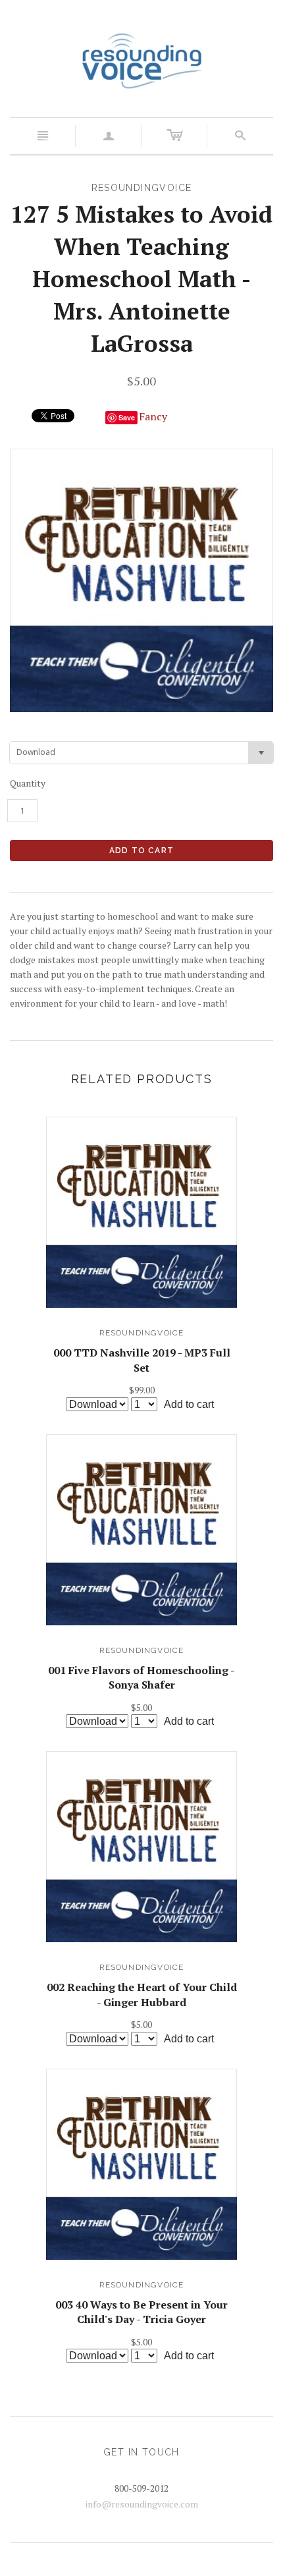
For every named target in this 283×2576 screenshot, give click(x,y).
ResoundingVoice (142, 1333)
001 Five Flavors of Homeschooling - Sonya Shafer (141, 1677)
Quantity (28, 783)
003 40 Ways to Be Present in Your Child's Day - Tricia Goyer (141, 2312)
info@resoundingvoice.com (142, 2504)
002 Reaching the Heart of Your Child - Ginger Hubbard (142, 1994)
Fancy (153, 416)
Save (127, 417)
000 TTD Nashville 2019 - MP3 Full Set (142, 1360)
